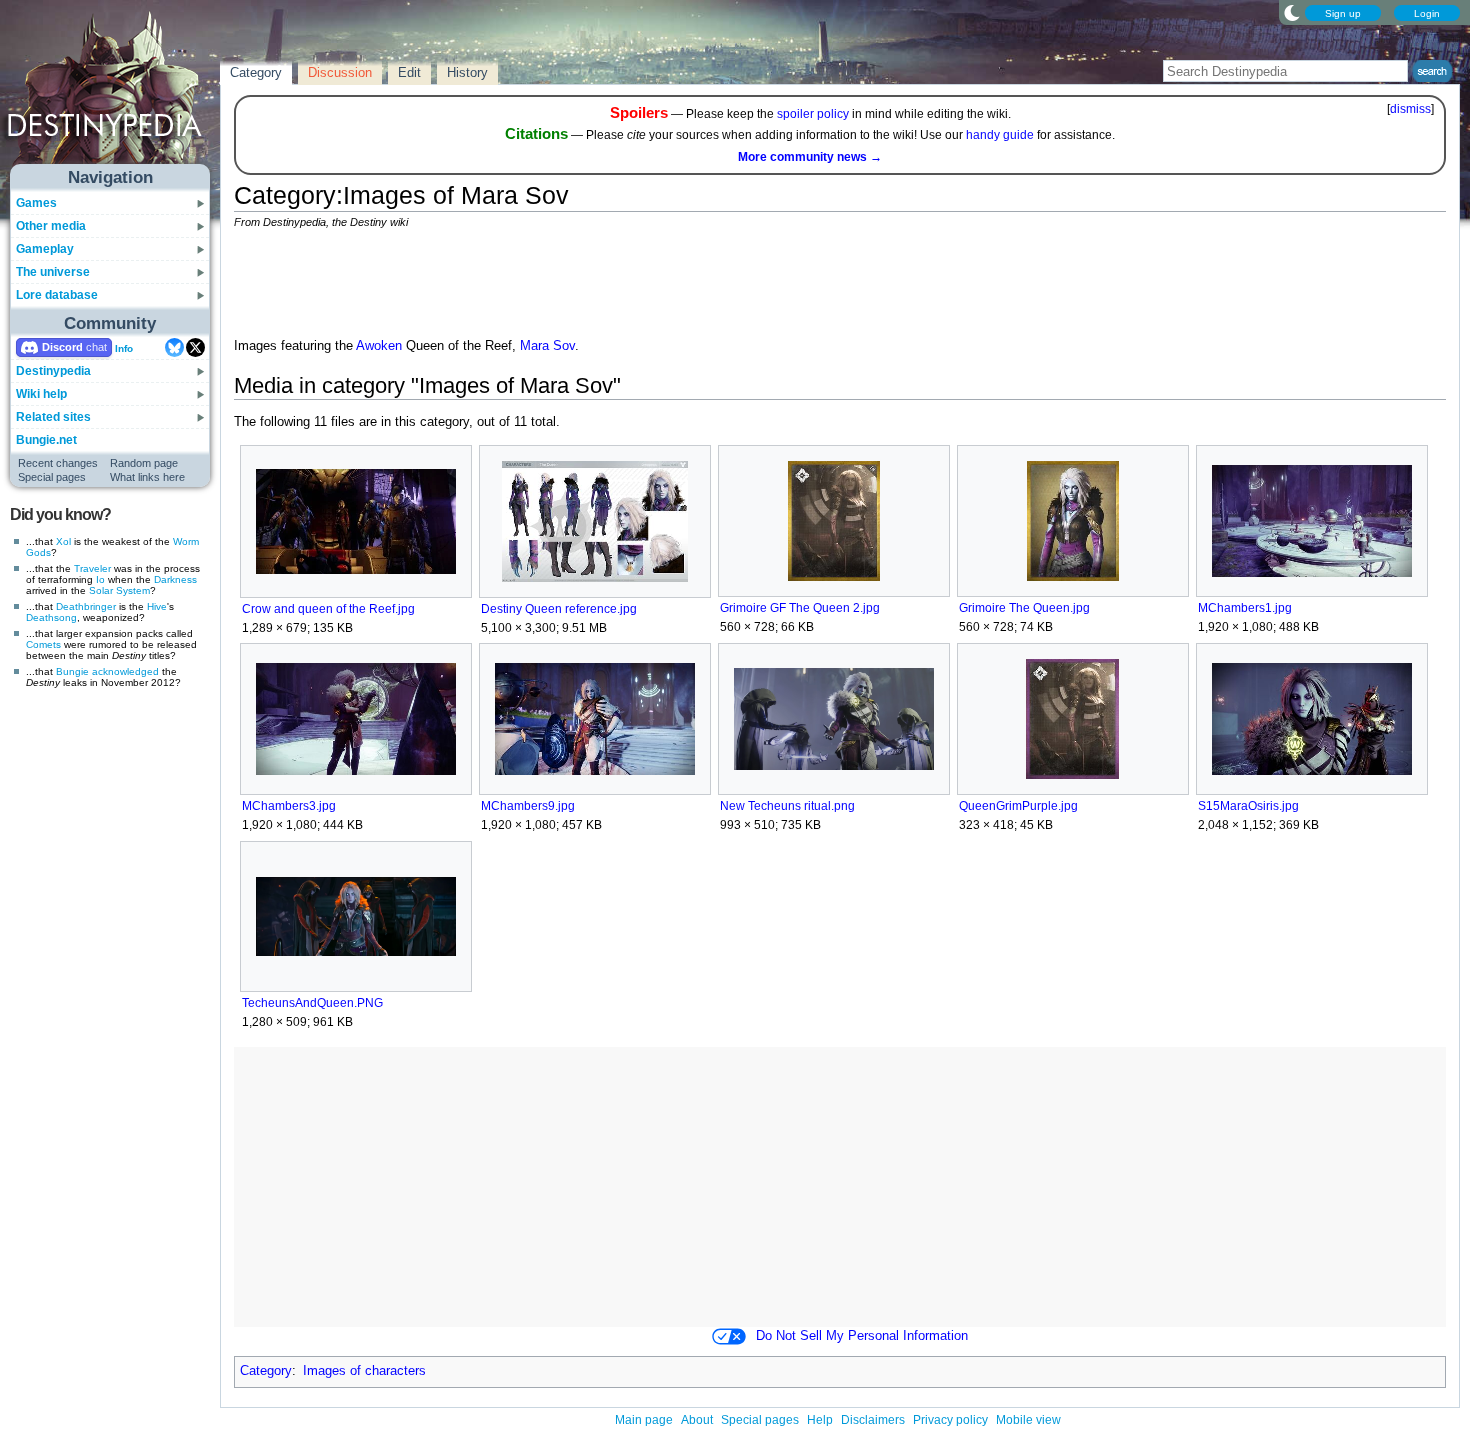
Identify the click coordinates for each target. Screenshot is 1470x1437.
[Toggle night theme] (1292, 12)
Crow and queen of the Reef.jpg (328, 609)
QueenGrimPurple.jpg (1018, 806)
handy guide (1000, 135)
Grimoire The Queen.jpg (1024, 608)
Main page (644, 1420)
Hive (157, 606)
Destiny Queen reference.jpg (559, 609)
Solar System (119, 590)
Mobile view (1028, 1420)
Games (36, 203)
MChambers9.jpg (528, 806)
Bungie (72, 671)
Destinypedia (53, 371)
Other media (51, 226)
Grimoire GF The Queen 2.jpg (800, 608)
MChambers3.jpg (289, 806)
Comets (43, 644)
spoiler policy (813, 114)
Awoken (379, 346)
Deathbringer (86, 606)
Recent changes (58, 463)
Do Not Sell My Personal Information (862, 1336)
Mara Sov (547, 346)
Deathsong (51, 617)
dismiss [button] (1410, 109)
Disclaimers (873, 1420)
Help (820, 1420)
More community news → (810, 157)
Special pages (52, 477)
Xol (63, 541)
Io (100, 579)
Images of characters (364, 1371)
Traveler (92, 568)
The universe (53, 272)
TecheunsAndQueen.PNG (312, 1003)
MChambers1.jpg (1245, 608)
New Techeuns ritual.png (787, 806)
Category (266, 1371)
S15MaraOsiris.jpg (1248, 806)
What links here (147, 477)
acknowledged (125, 671)
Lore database (57, 295)
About (697, 1420)
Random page (144, 463)
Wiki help (41, 394)
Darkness (175, 579)
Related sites (53, 417)
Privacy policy (950, 1420)
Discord (62, 347)
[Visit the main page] (111, 92)
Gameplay (45, 249)
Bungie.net (46, 440)
